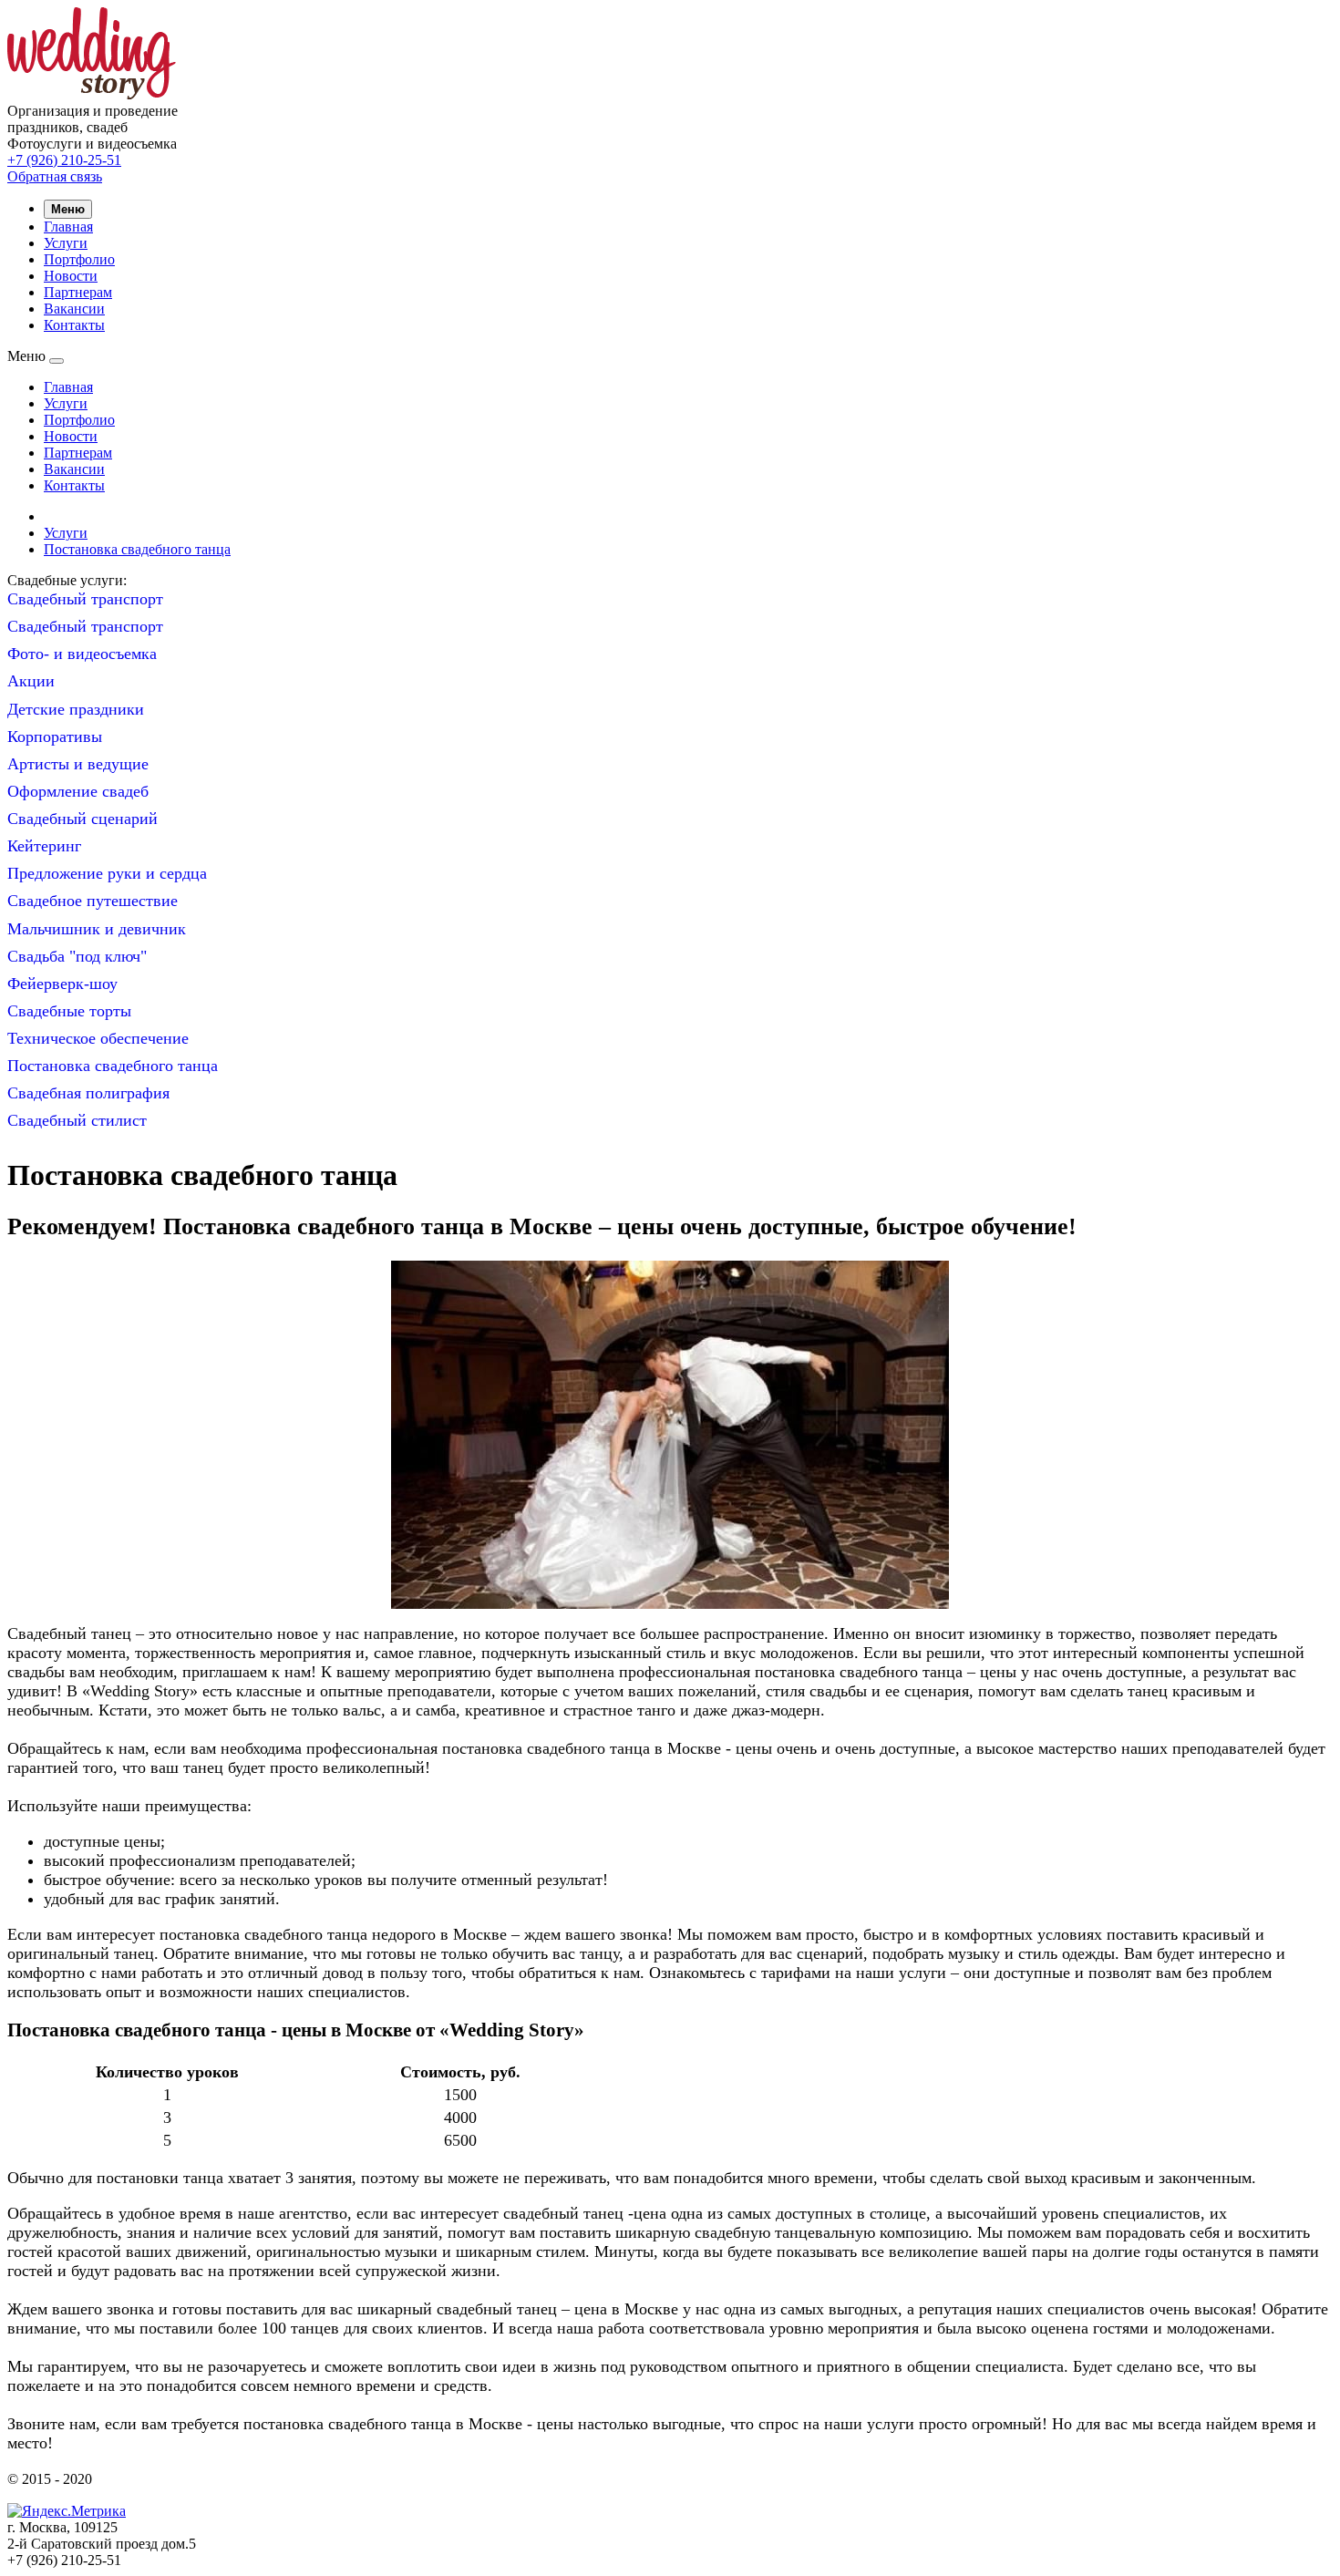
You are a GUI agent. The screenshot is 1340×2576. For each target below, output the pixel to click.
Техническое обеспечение (98, 1038)
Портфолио (79, 259)
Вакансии (74, 309)
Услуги (66, 243)
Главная (68, 227)
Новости (71, 276)
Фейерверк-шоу (62, 984)
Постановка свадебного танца (137, 549)
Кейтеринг (44, 846)
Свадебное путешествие (93, 901)
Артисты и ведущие (78, 764)
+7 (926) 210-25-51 (64, 160)
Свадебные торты (69, 1011)
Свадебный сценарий (82, 819)
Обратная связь (55, 176)
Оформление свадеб (78, 791)
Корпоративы (55, 737)
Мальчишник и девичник (97, 929)
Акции (31, 681)
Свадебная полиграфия (88, 1093)
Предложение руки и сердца (107, 873)
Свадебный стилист (77, 1120)
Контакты (74, 325)
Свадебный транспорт (85, 599)
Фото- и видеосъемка (82, 654)
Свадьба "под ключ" (77, 956)
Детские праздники (76, 709)
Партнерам (78, 292)
